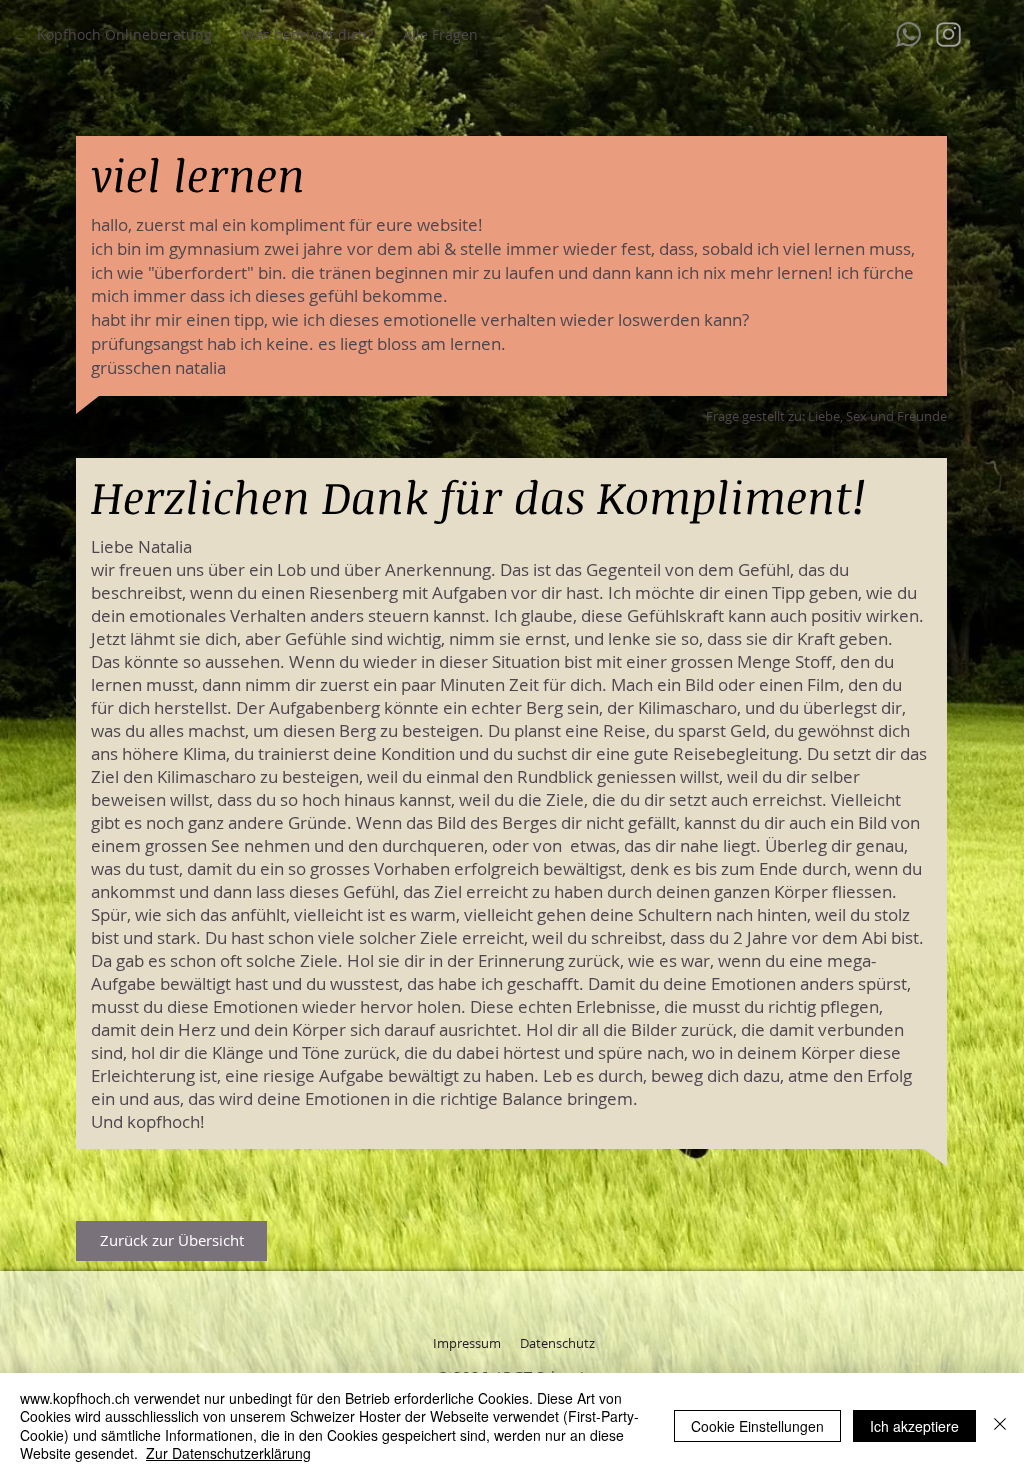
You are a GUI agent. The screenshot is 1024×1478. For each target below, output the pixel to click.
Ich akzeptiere (914, 1426)
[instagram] (948, 34)
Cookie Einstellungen (757, 1426)
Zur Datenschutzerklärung (228, 1453)
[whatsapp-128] (908, 34)
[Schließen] (1000, 1425)
